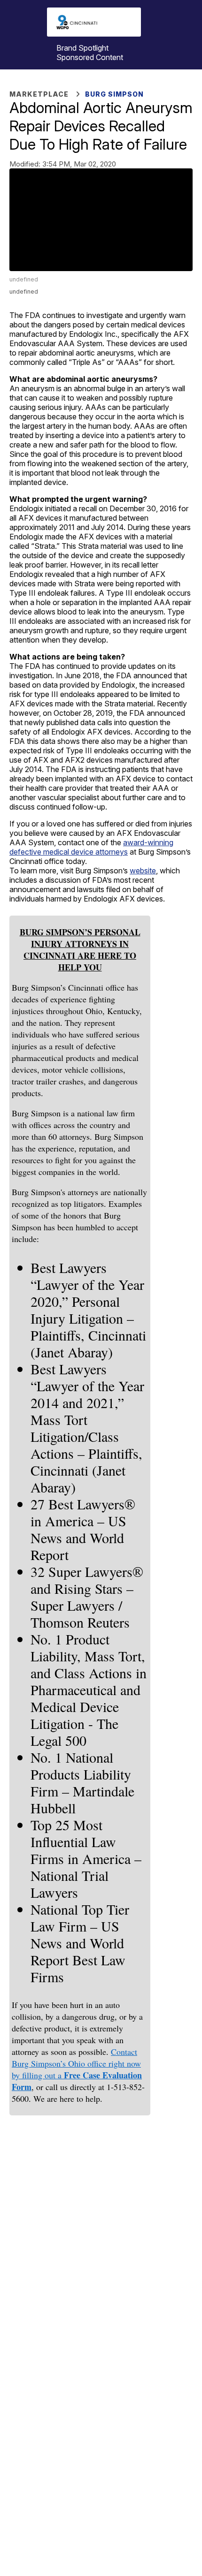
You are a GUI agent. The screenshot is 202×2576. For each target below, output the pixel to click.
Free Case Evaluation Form (77, 2081)
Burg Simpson (114, 94)
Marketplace (39, 94)
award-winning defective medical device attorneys (91, 847)
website (143, 871)
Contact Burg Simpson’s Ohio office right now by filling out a (76, 2063)
